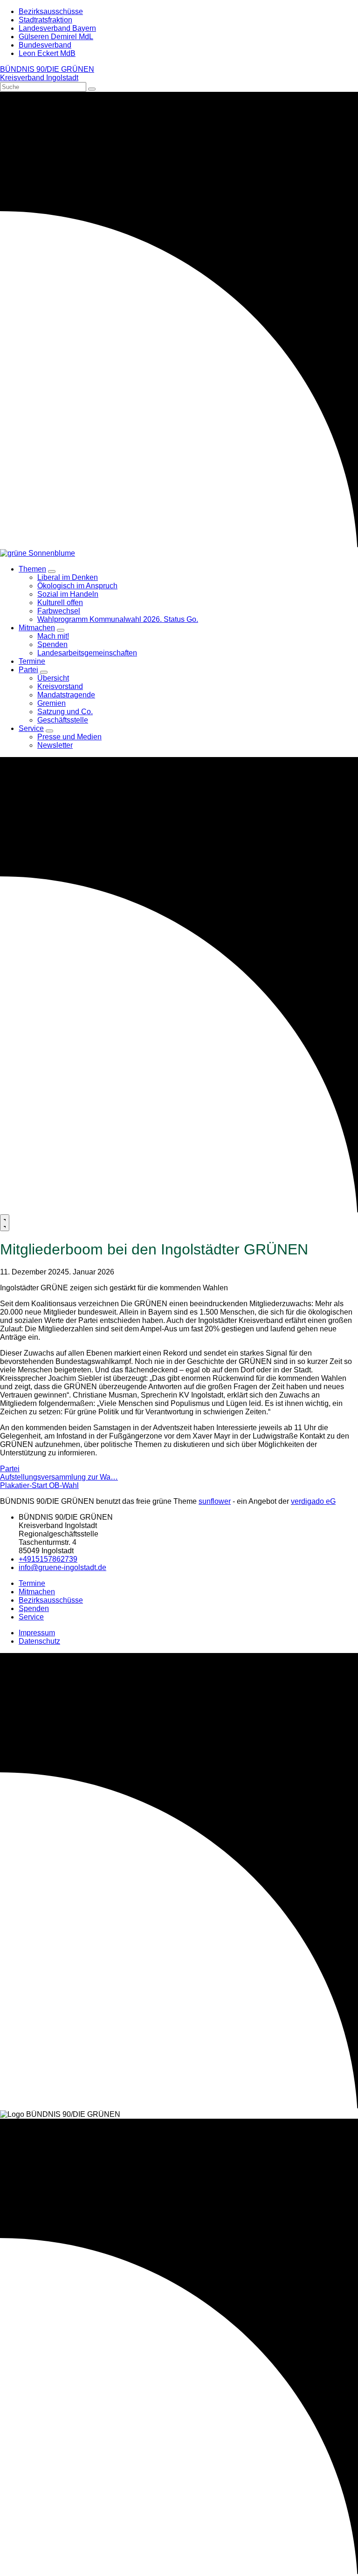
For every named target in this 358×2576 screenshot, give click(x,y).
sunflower (215, 1501)
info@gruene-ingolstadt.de (62, 1567)
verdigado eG (313, 1501)
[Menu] (5, 1223)
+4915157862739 (48, 1559)
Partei (10, 1469)
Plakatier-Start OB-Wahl (39, 1485)
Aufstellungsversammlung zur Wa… (59, 1477)
